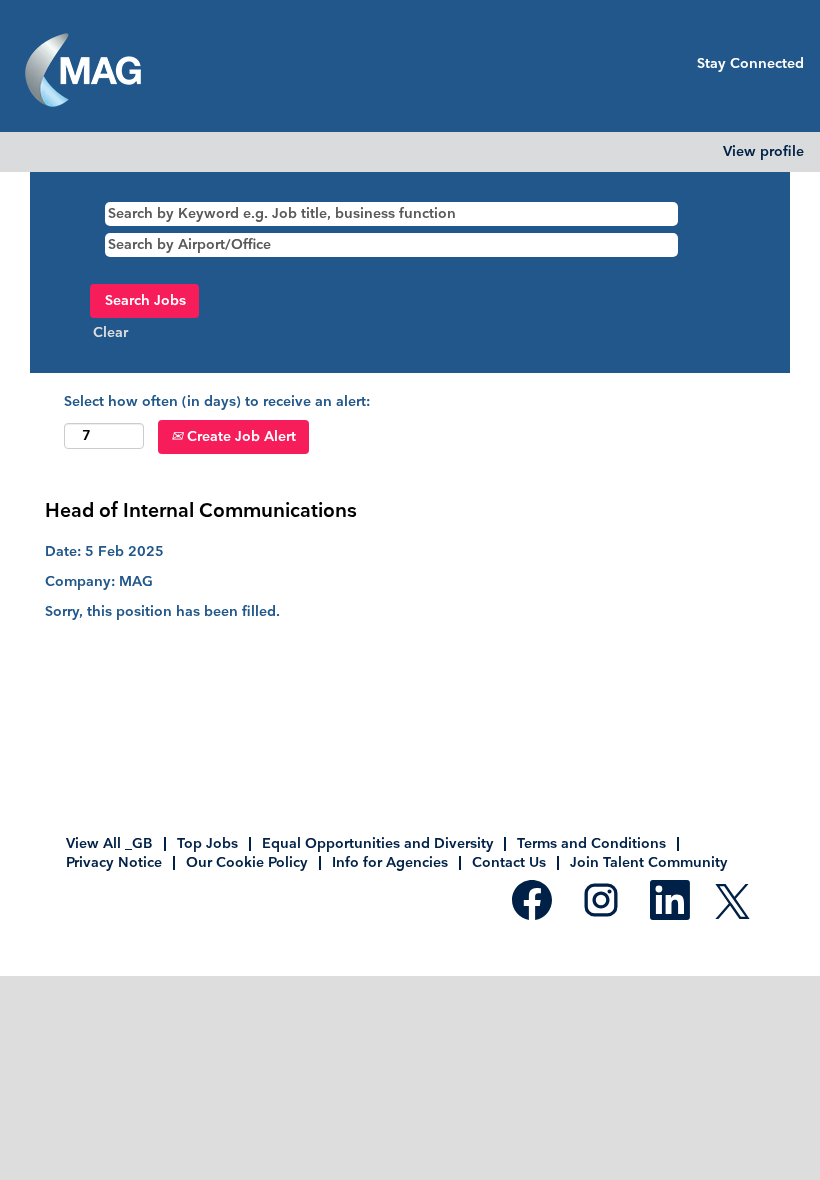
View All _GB (109, 843)
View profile (763, 152)
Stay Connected (750, 63)
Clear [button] (110, 332)
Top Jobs (207, 843)
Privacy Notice (114, 862)
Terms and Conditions (591, 843)
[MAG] (83, 71)
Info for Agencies (390, 862)
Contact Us (509, 862)
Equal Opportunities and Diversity (377, 843)
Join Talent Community (648, 862)
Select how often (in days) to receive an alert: (217, 401)
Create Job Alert (239, 436)
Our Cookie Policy (247, 862)
